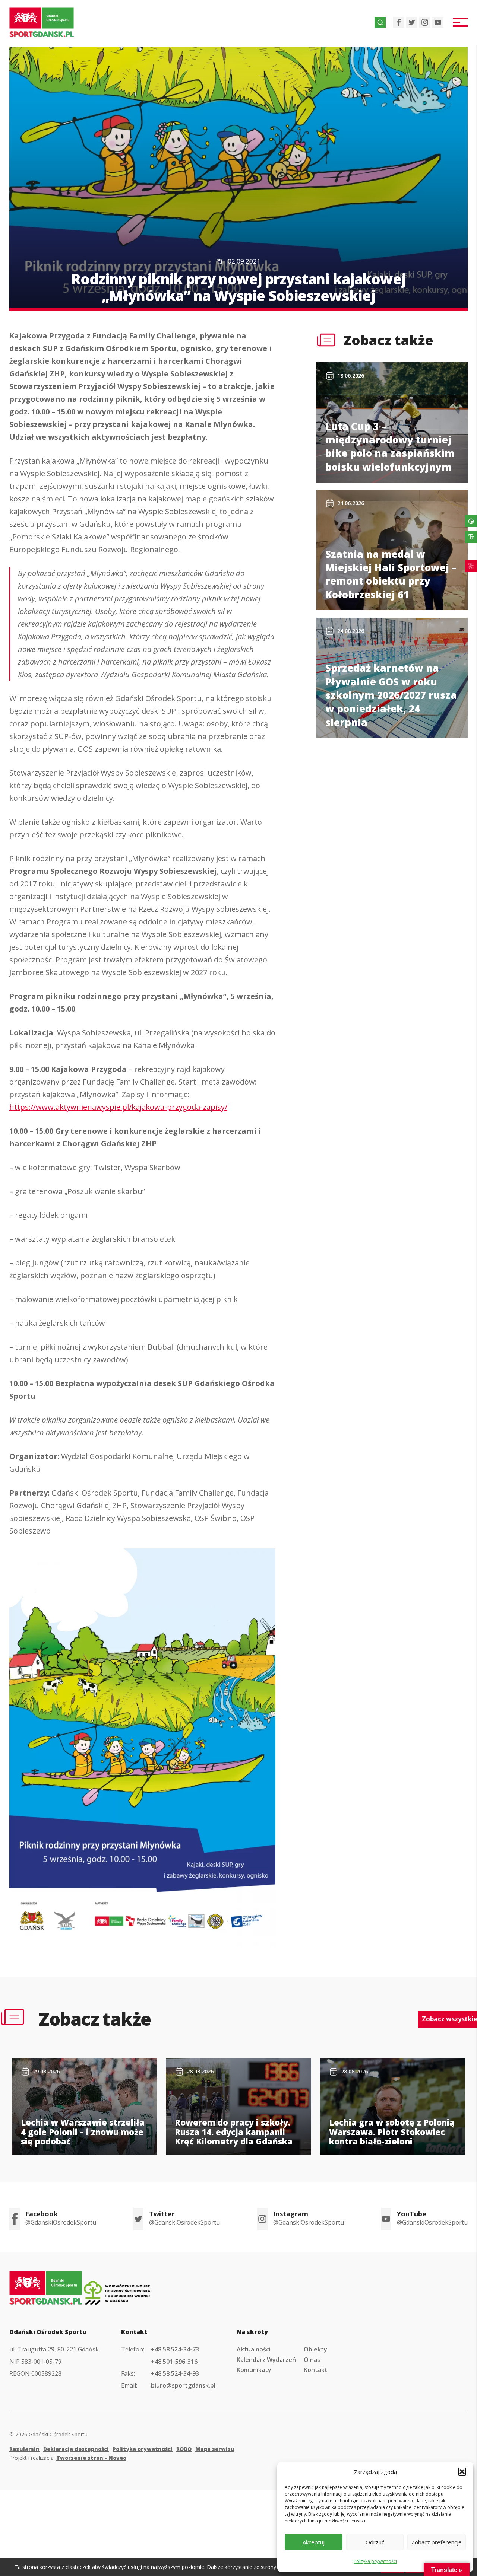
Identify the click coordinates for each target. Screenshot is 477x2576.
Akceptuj (314, 2542)
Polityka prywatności (375, 2561)
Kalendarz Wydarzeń (266, 2360)
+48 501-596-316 (174, 2362)
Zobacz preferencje (437, 2542)
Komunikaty (254, 2370)
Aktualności (254, 2349)
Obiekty (315, 2349)
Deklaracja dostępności (76, 2449)
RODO (184, 2449)
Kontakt (316, 2370)
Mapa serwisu (215, 2449)
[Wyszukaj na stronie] (380, 22)
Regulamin (24, 2449)
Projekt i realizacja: (68, 2458)
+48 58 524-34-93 (175, 2373)
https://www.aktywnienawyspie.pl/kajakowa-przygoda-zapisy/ (118, 1107)
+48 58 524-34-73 (175, 2349)
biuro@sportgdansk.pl (183, 2385)
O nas (312, 2360)
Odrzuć (375, 2542)
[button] (462, 2472)
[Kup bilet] (471, 566)
